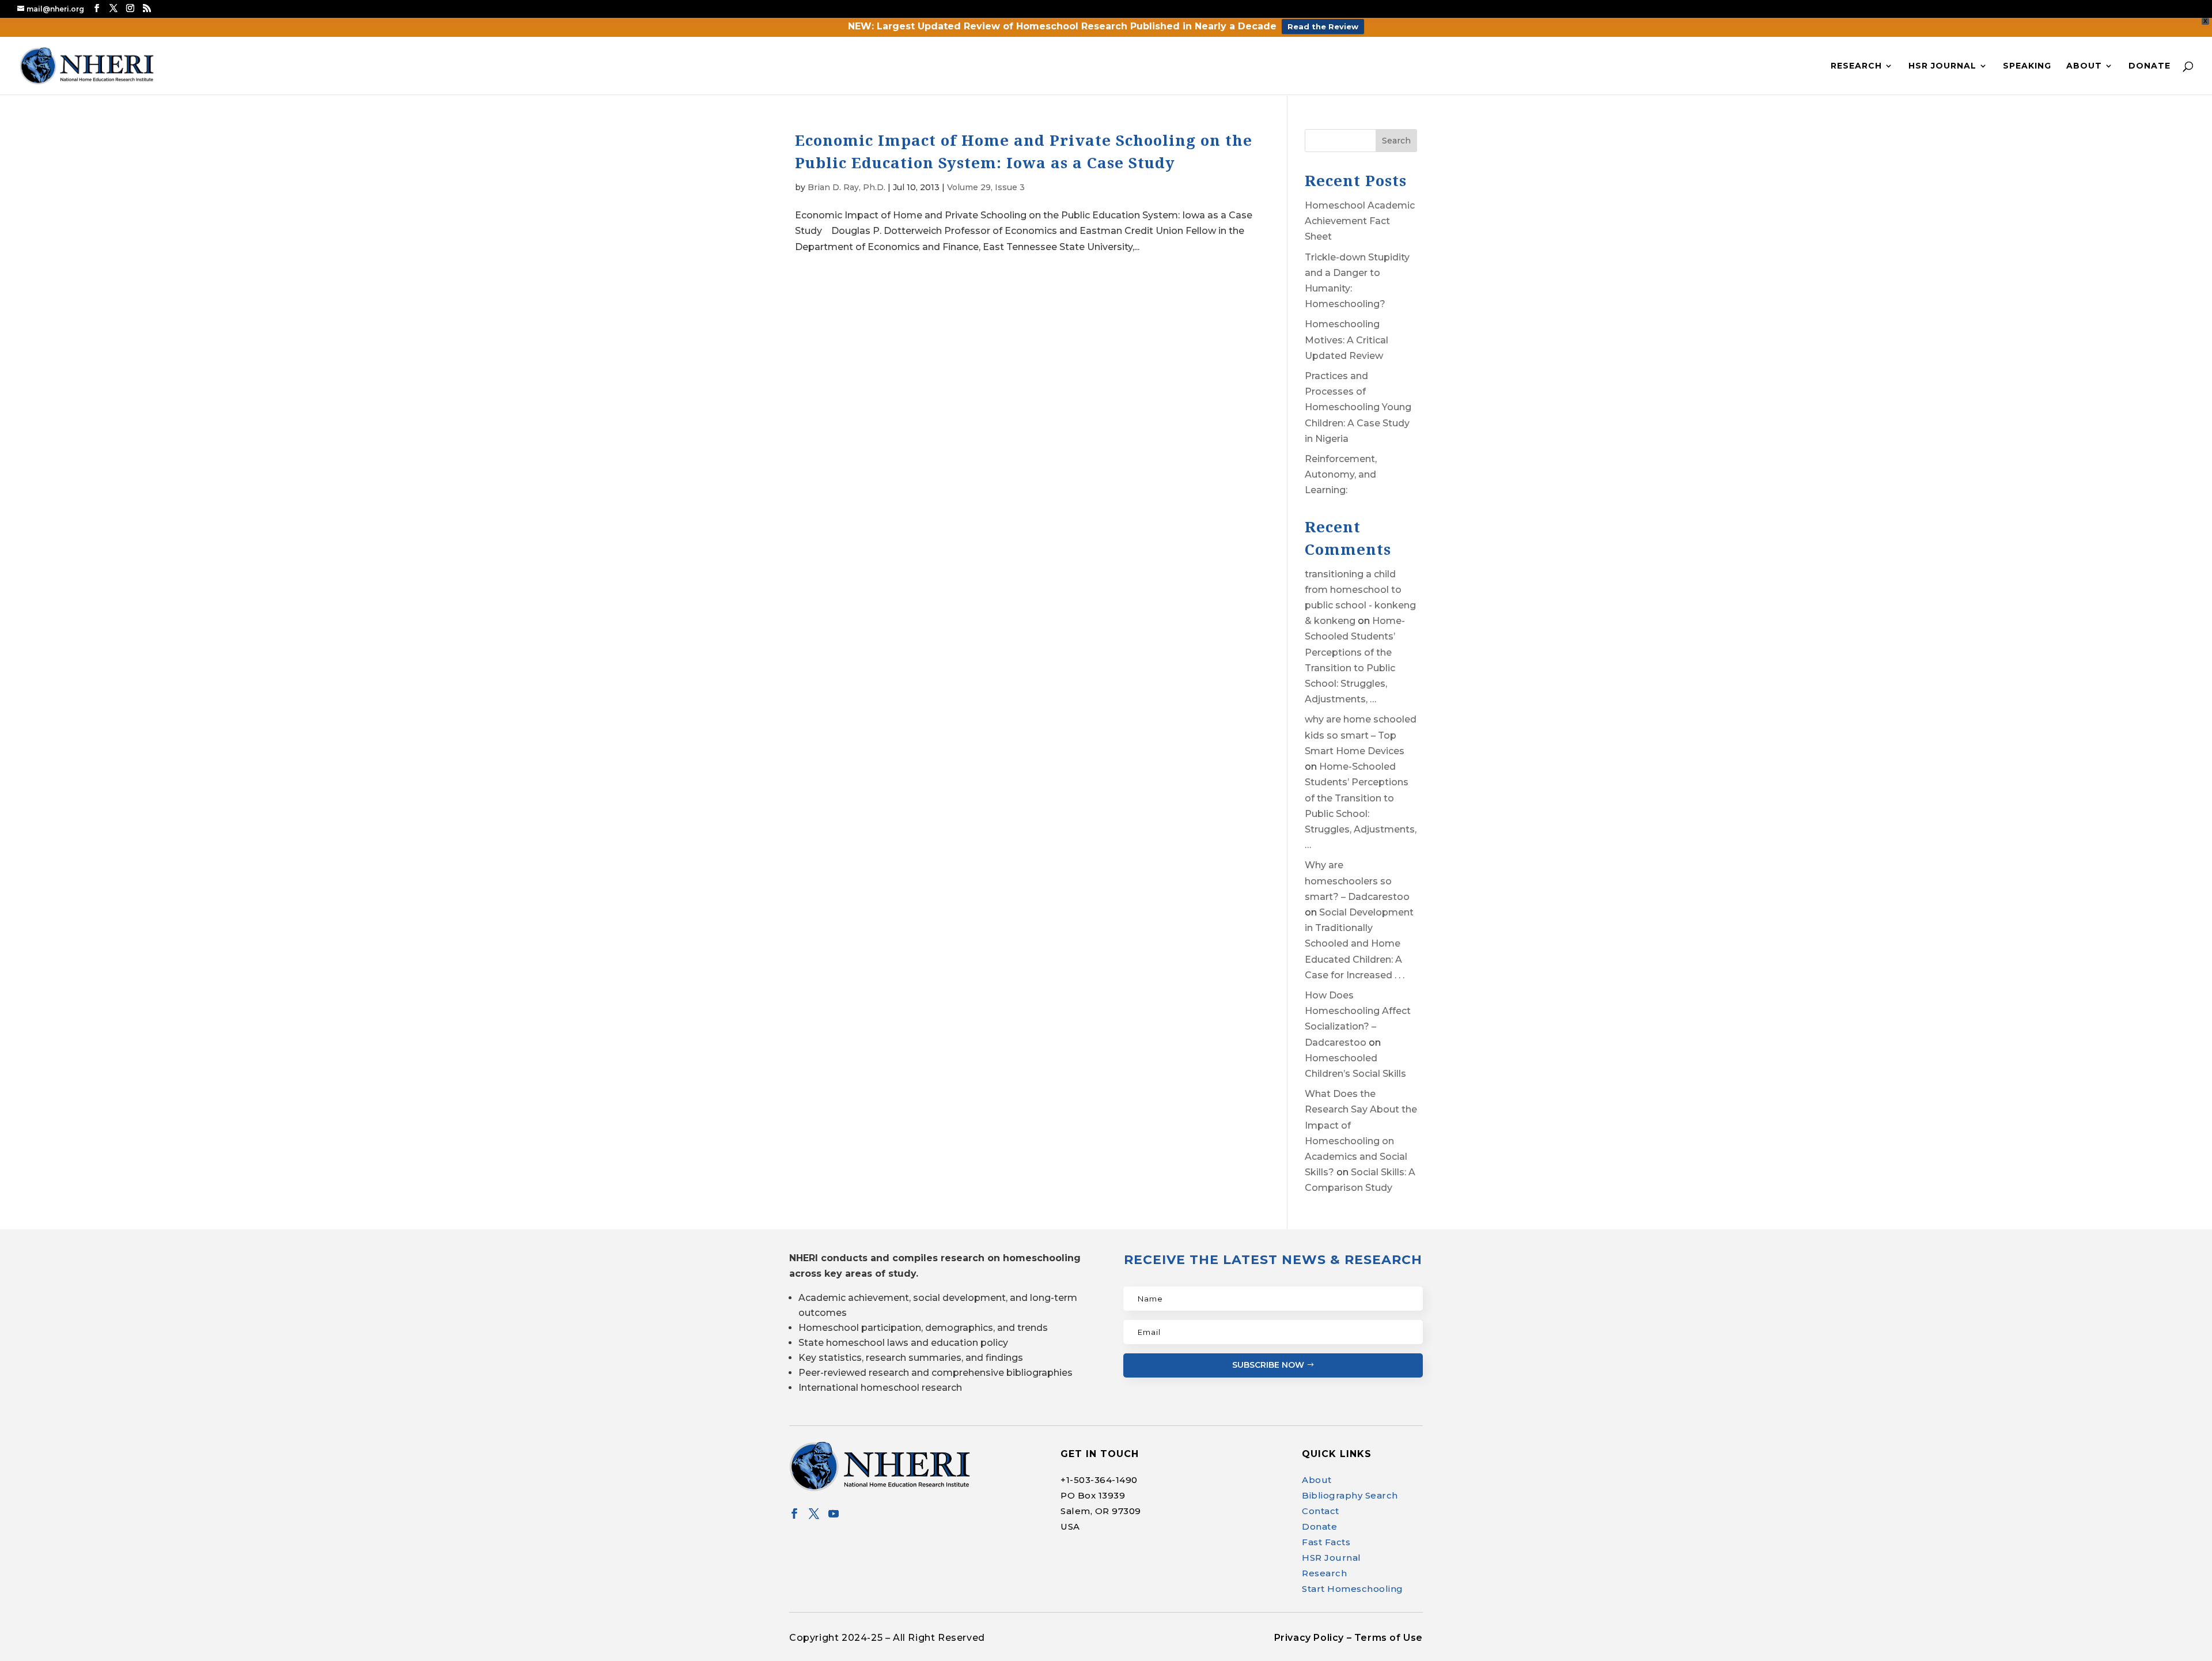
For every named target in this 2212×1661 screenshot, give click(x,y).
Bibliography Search (1350, 1495)
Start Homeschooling (1353, 1589)
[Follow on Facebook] (794, 1514)
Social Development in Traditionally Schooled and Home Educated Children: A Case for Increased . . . (1359, 944)
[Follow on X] (814, 1514)
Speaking (2027, 66)
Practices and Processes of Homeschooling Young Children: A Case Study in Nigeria (1358, 407)
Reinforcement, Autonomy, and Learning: (1341, 474)
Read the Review (1323, 27)
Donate (2149, 66)
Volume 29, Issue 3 (986, 187)
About (2084, 66)
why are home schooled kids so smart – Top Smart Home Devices (1361, 735)
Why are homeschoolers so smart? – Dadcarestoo (1357, 881)
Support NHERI (2101, 1630)
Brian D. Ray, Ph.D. (846, 187)
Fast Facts (1326, 1542)
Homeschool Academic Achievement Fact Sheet (1360, 221)
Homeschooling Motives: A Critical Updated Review (1346, 340)
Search (1396, 141)
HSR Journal (1942, 66)
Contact (1321, 1511)
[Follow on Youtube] (834, 1514)
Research (1856, 66)
